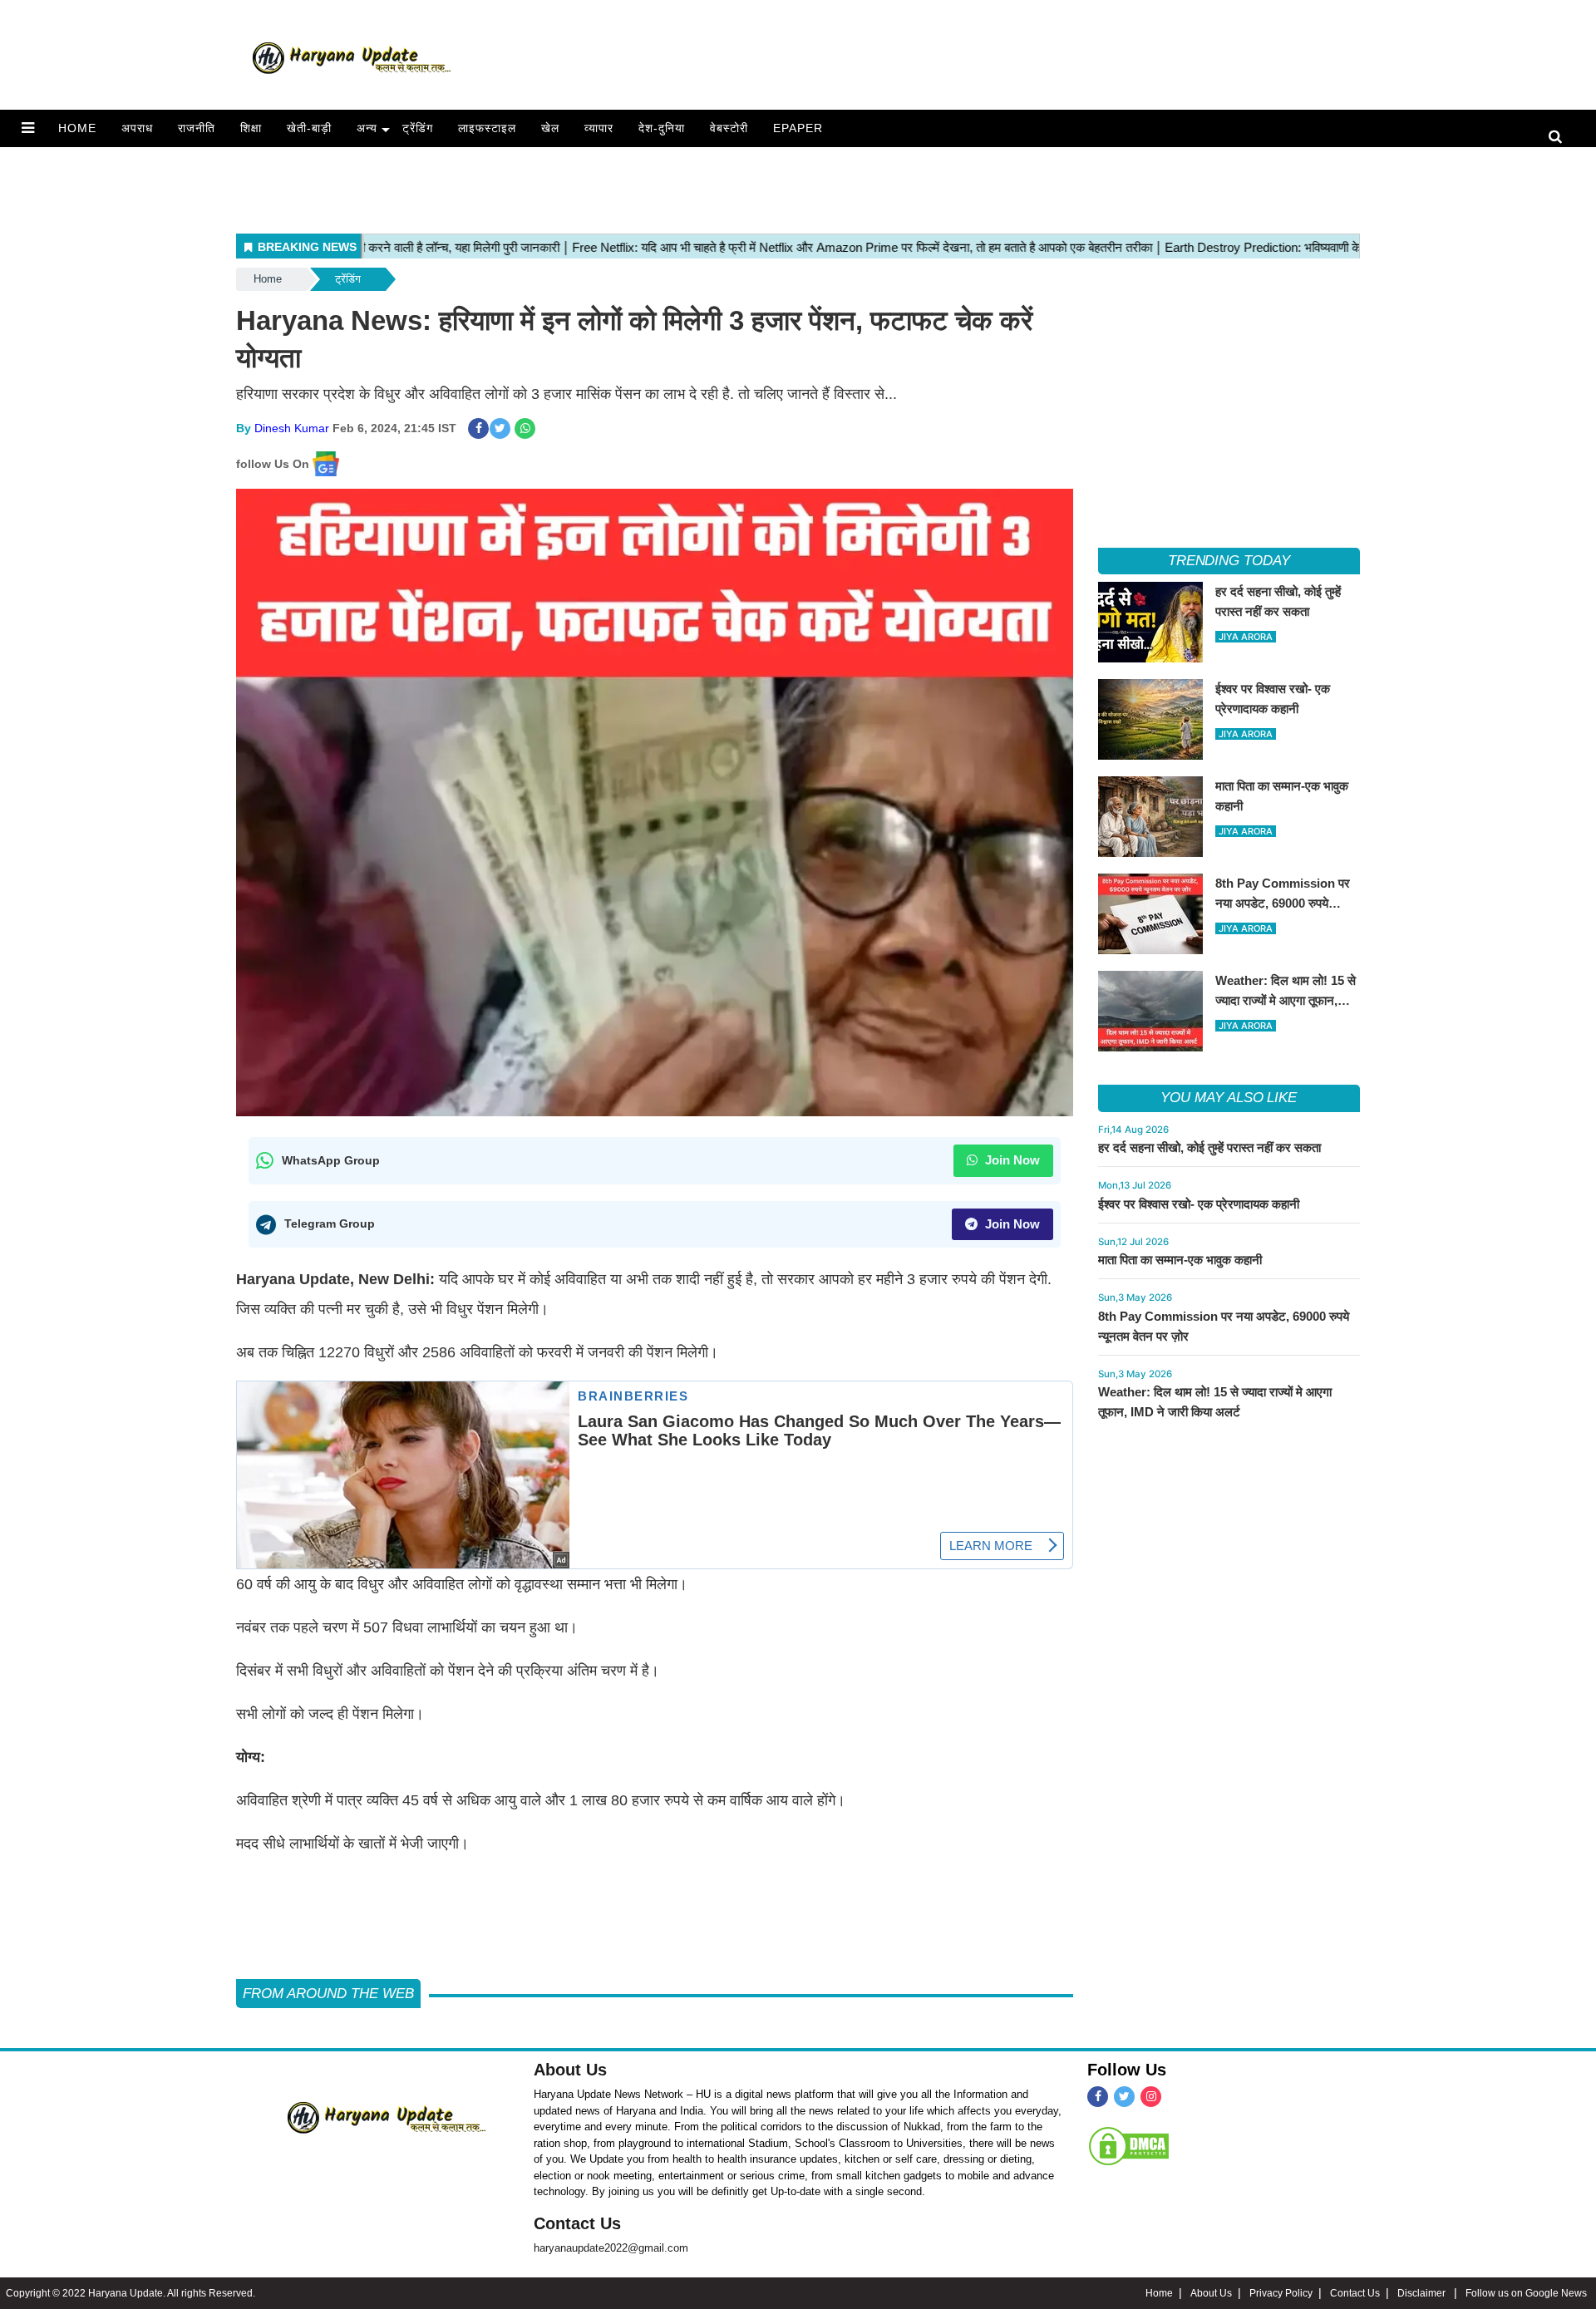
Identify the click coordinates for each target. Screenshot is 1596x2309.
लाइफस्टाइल (487, 128)
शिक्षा (251, 128)
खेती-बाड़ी (309, 128)
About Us (570, 2070)
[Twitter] (1124, 2097)
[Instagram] (1151, 2097)
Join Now (1011, 1160)
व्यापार (599, 128)
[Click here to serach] (1560, 138)
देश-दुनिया (662, 128)
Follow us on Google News (1526, 2293)
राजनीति (197, 128)
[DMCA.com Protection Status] (1129, 2146)
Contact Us (577, 2223)
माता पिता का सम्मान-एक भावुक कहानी (1180, 1260)
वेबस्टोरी (729, 128)
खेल (550, 128)
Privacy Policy (1281, 2293)
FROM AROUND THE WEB (328, 1994)
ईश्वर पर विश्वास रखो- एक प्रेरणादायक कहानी (1199, 1204)
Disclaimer (1423, 2293)
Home (77, 128)
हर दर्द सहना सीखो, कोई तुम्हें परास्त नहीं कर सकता (1209, 1147)
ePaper (798, 128)
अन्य (367, 128)
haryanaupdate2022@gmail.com (611, 2248)
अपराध (137, 128)
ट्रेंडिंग (418, 128)
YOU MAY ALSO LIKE (1229, 1098)
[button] (28, 128)
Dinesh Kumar (292, 428)
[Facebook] (1098, 2097)
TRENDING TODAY (1229, 561)
